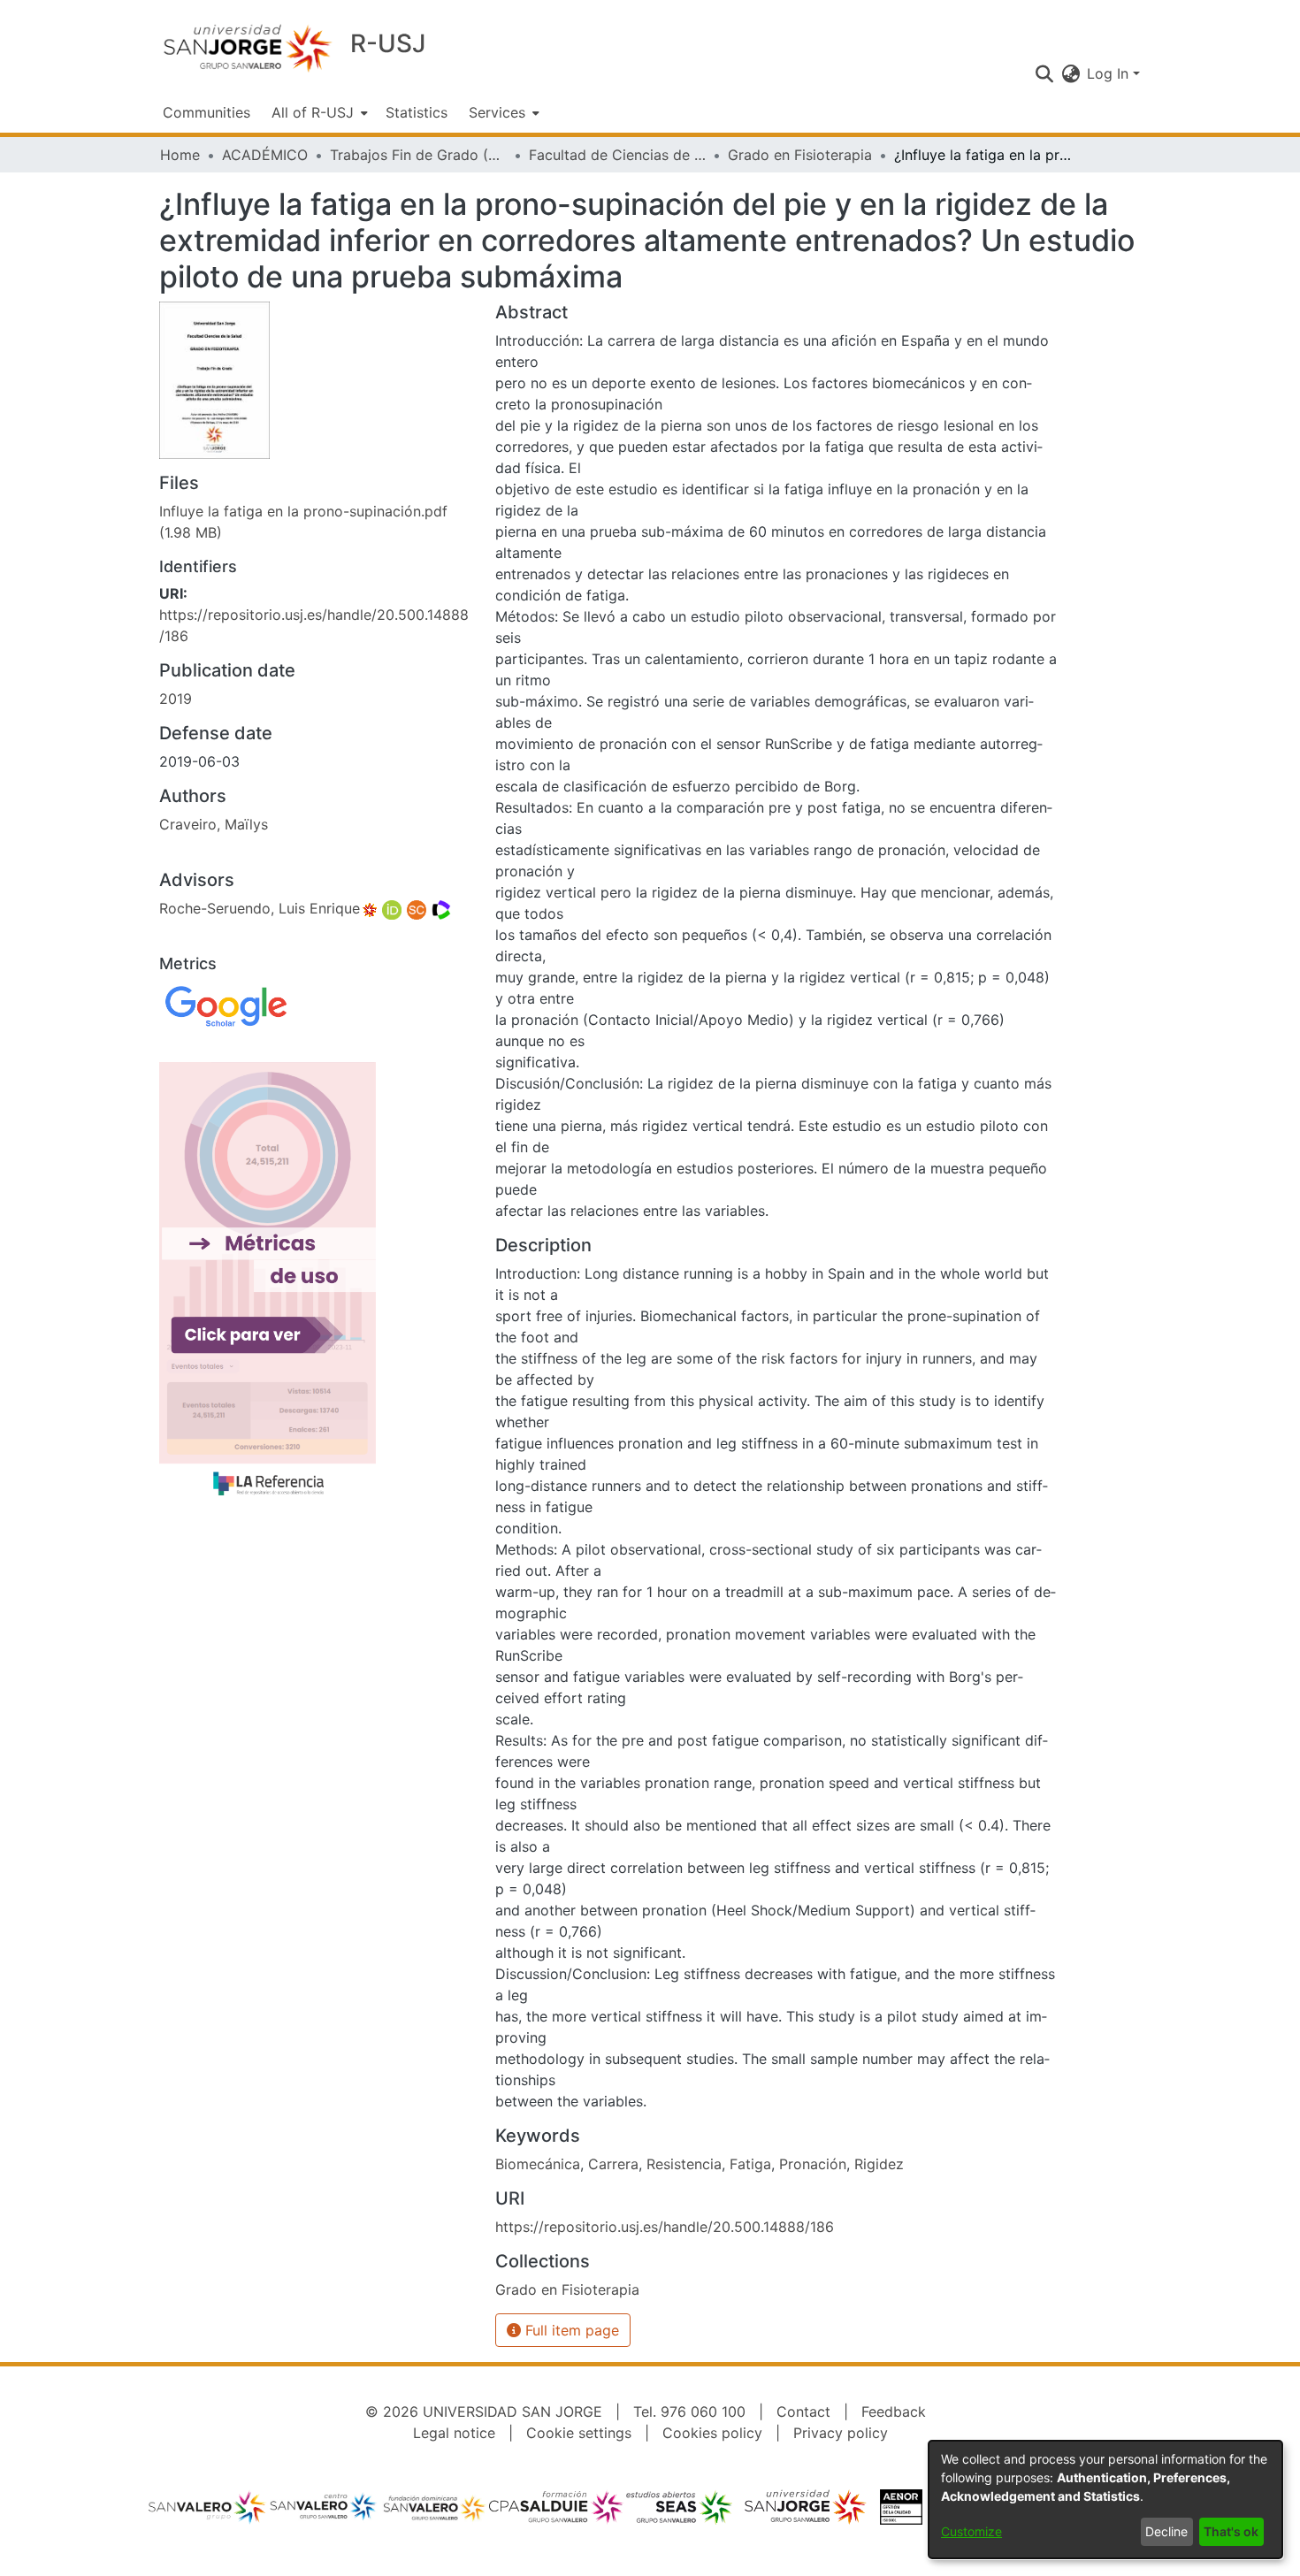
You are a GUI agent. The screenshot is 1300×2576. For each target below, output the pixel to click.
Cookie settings (579, 2433)
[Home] (248, 47)
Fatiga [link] (750, 2164)
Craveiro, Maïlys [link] (214, 824)
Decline (1166, 2531)
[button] (1044, 73)
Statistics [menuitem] (417, 112)
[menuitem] (318, 112)
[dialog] (1105, 2500)
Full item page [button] (570, 2330)
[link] (567, 2289)
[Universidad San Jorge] (806, 2511)
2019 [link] (176, 699)
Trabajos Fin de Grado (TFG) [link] (418, 155)
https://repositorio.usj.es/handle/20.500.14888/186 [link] (665, 2227)
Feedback (894, 2412)
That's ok (1231, 2531)
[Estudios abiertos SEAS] (678, 2511)
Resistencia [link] (684, 2164)
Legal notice (454, 2433)
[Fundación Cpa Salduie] (557, 2511)
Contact (803, 2412)
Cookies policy (712, 2433)
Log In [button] (1110, 73)
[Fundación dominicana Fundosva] (434, 2511)
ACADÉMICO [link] (265, 155)
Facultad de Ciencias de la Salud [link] (617, 155)
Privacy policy (841, 2433)
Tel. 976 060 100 (689, 2412)
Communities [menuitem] (206, 112)
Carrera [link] (613, 2164)
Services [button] (497, 112)
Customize (971, 2531)
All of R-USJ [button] (313, 112)
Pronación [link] (813, 2164)
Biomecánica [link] (538, 2164)
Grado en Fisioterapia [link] (800, 155)
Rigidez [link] (879, 2164)
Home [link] (180, 155)
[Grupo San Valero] (208, 2511)
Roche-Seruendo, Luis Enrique (260, 908)
